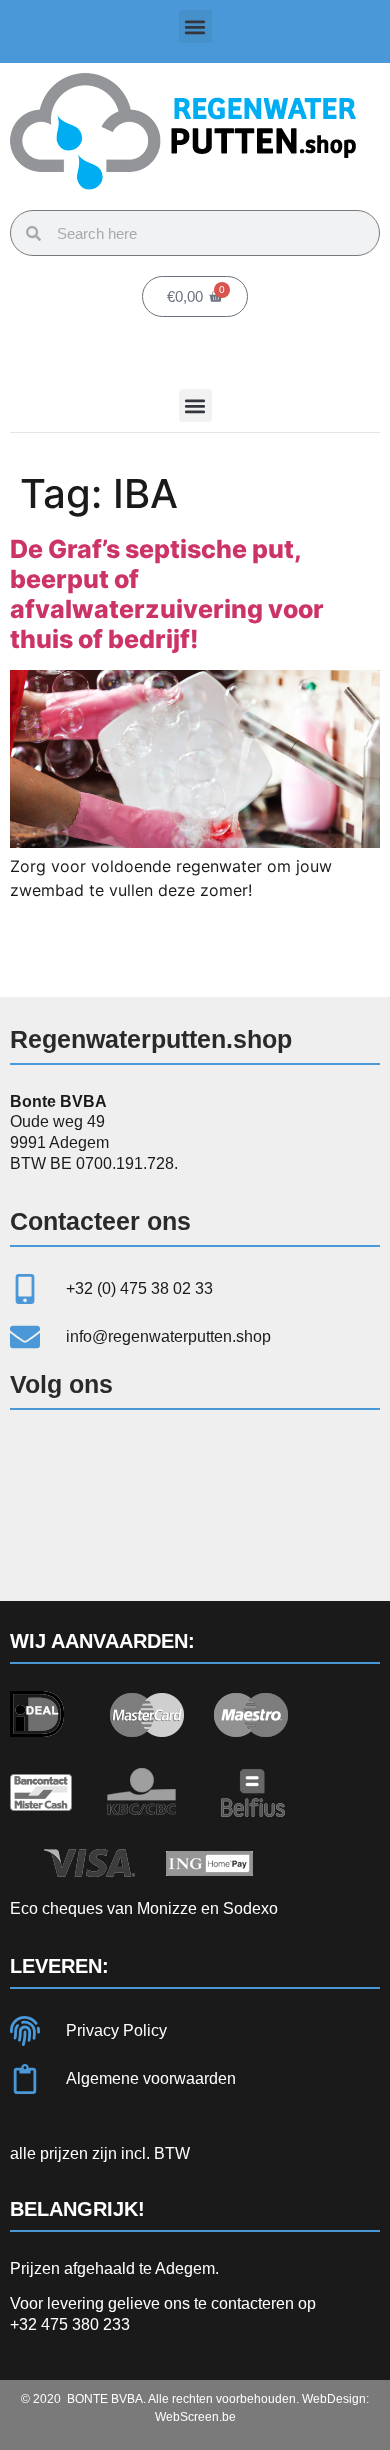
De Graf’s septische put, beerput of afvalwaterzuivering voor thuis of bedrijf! (167, 594)
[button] (195, 26)
